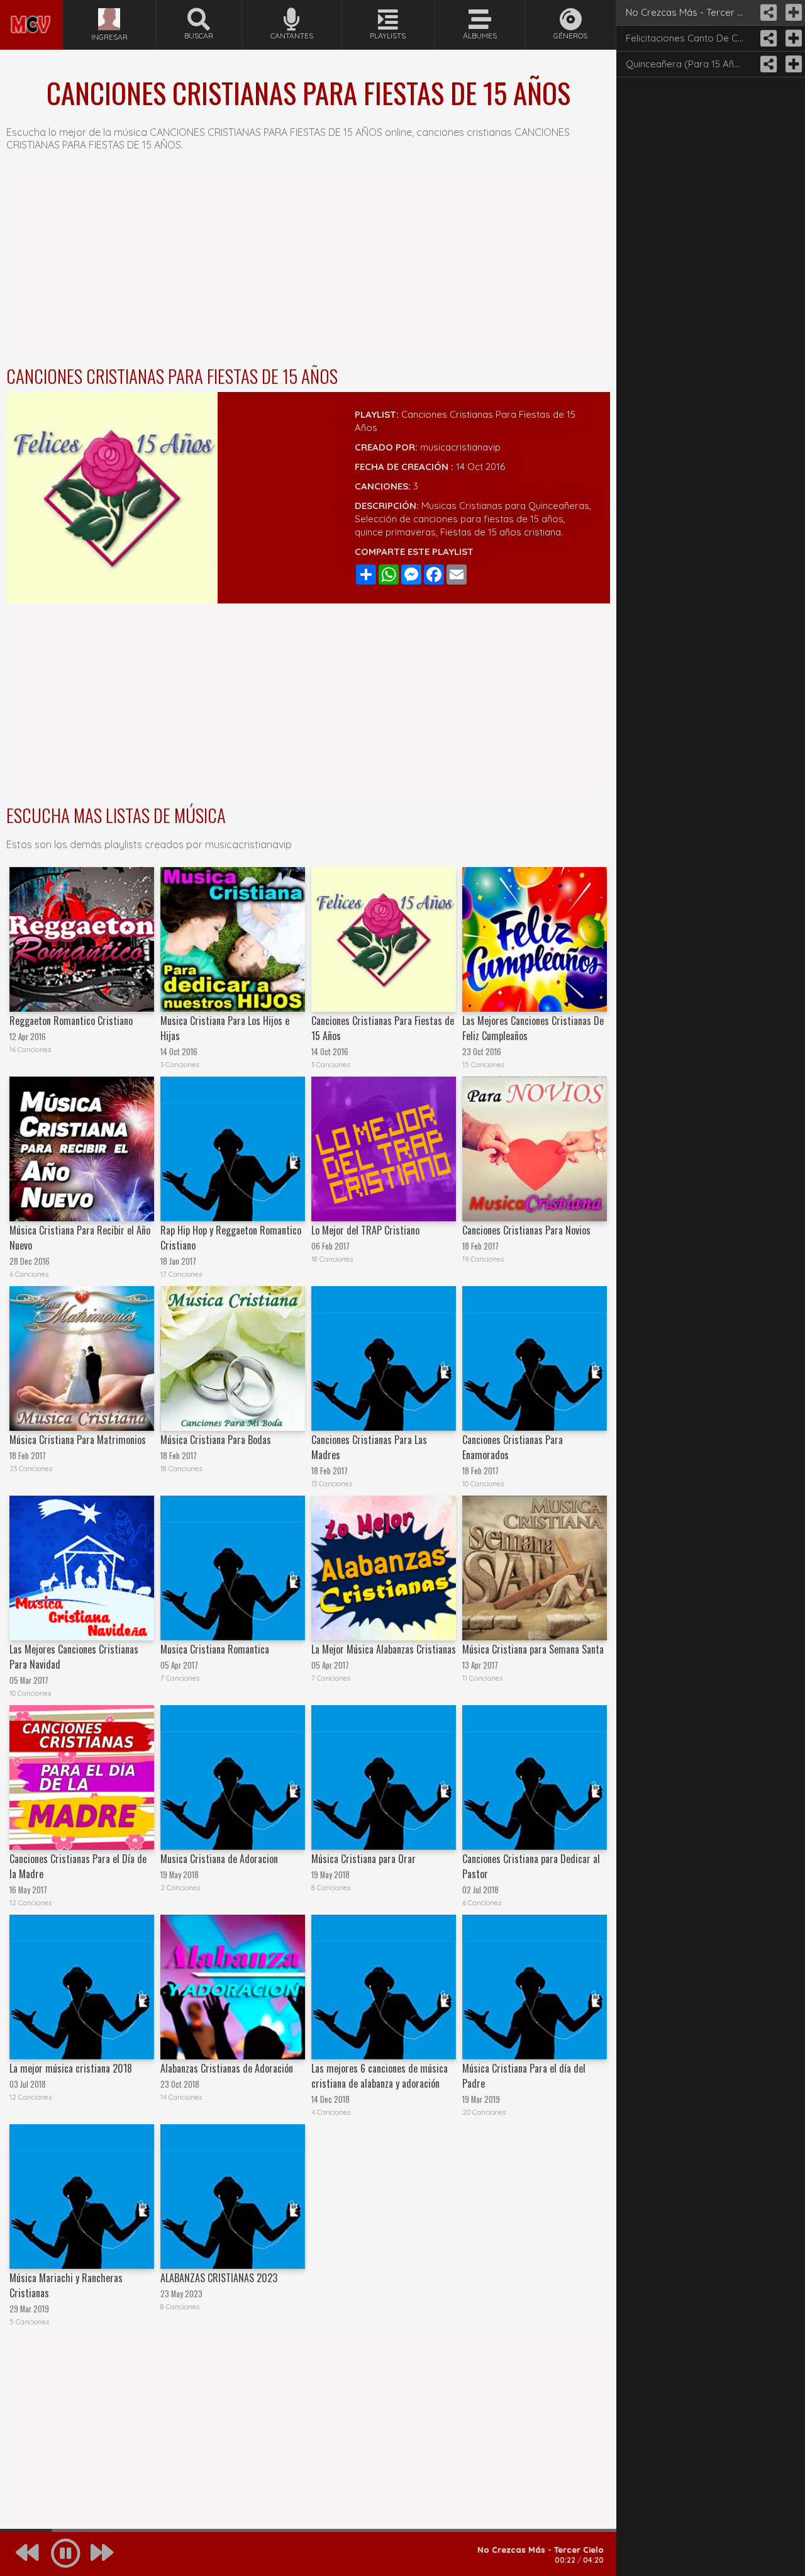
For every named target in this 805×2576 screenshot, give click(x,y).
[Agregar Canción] (792, 13)
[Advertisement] (308, 262)
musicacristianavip (460, 447)
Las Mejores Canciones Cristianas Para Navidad (74, 1657)
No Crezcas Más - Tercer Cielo (690, 12)
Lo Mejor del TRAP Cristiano (365, 1230)
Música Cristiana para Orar (364, 1859)
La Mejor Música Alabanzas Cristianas (384, 1649)
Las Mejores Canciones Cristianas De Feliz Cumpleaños (533, 1028)
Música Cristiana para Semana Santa (533, 1649)
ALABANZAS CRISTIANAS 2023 (219, 2278)
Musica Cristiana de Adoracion (219, 1859)
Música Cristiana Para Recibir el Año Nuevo (80, 1238)
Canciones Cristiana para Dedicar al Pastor (531, 1866)
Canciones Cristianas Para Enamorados (513, 1447)
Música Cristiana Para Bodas (216, 1440)
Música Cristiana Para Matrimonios (78, 1440)
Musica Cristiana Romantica (215, 1649)
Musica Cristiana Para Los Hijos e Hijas (225, 1028)
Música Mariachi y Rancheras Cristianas (66, 2285)
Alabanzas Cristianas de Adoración (227, 2068)
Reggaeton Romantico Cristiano (71, 1021)
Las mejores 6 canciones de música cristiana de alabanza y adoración (380, 2076)
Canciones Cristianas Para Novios (526, 1230)
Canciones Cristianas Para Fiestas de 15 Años (383, 1028)
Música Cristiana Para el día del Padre (524, 2076)
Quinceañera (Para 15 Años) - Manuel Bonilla (690, 64)
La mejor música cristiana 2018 (71, 2068)
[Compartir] (767, 13)
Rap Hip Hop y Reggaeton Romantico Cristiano (231, 1238)
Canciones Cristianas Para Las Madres (369, 1447)
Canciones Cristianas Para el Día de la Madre (78, 1866)
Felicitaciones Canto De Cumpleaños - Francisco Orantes (690, 38)
